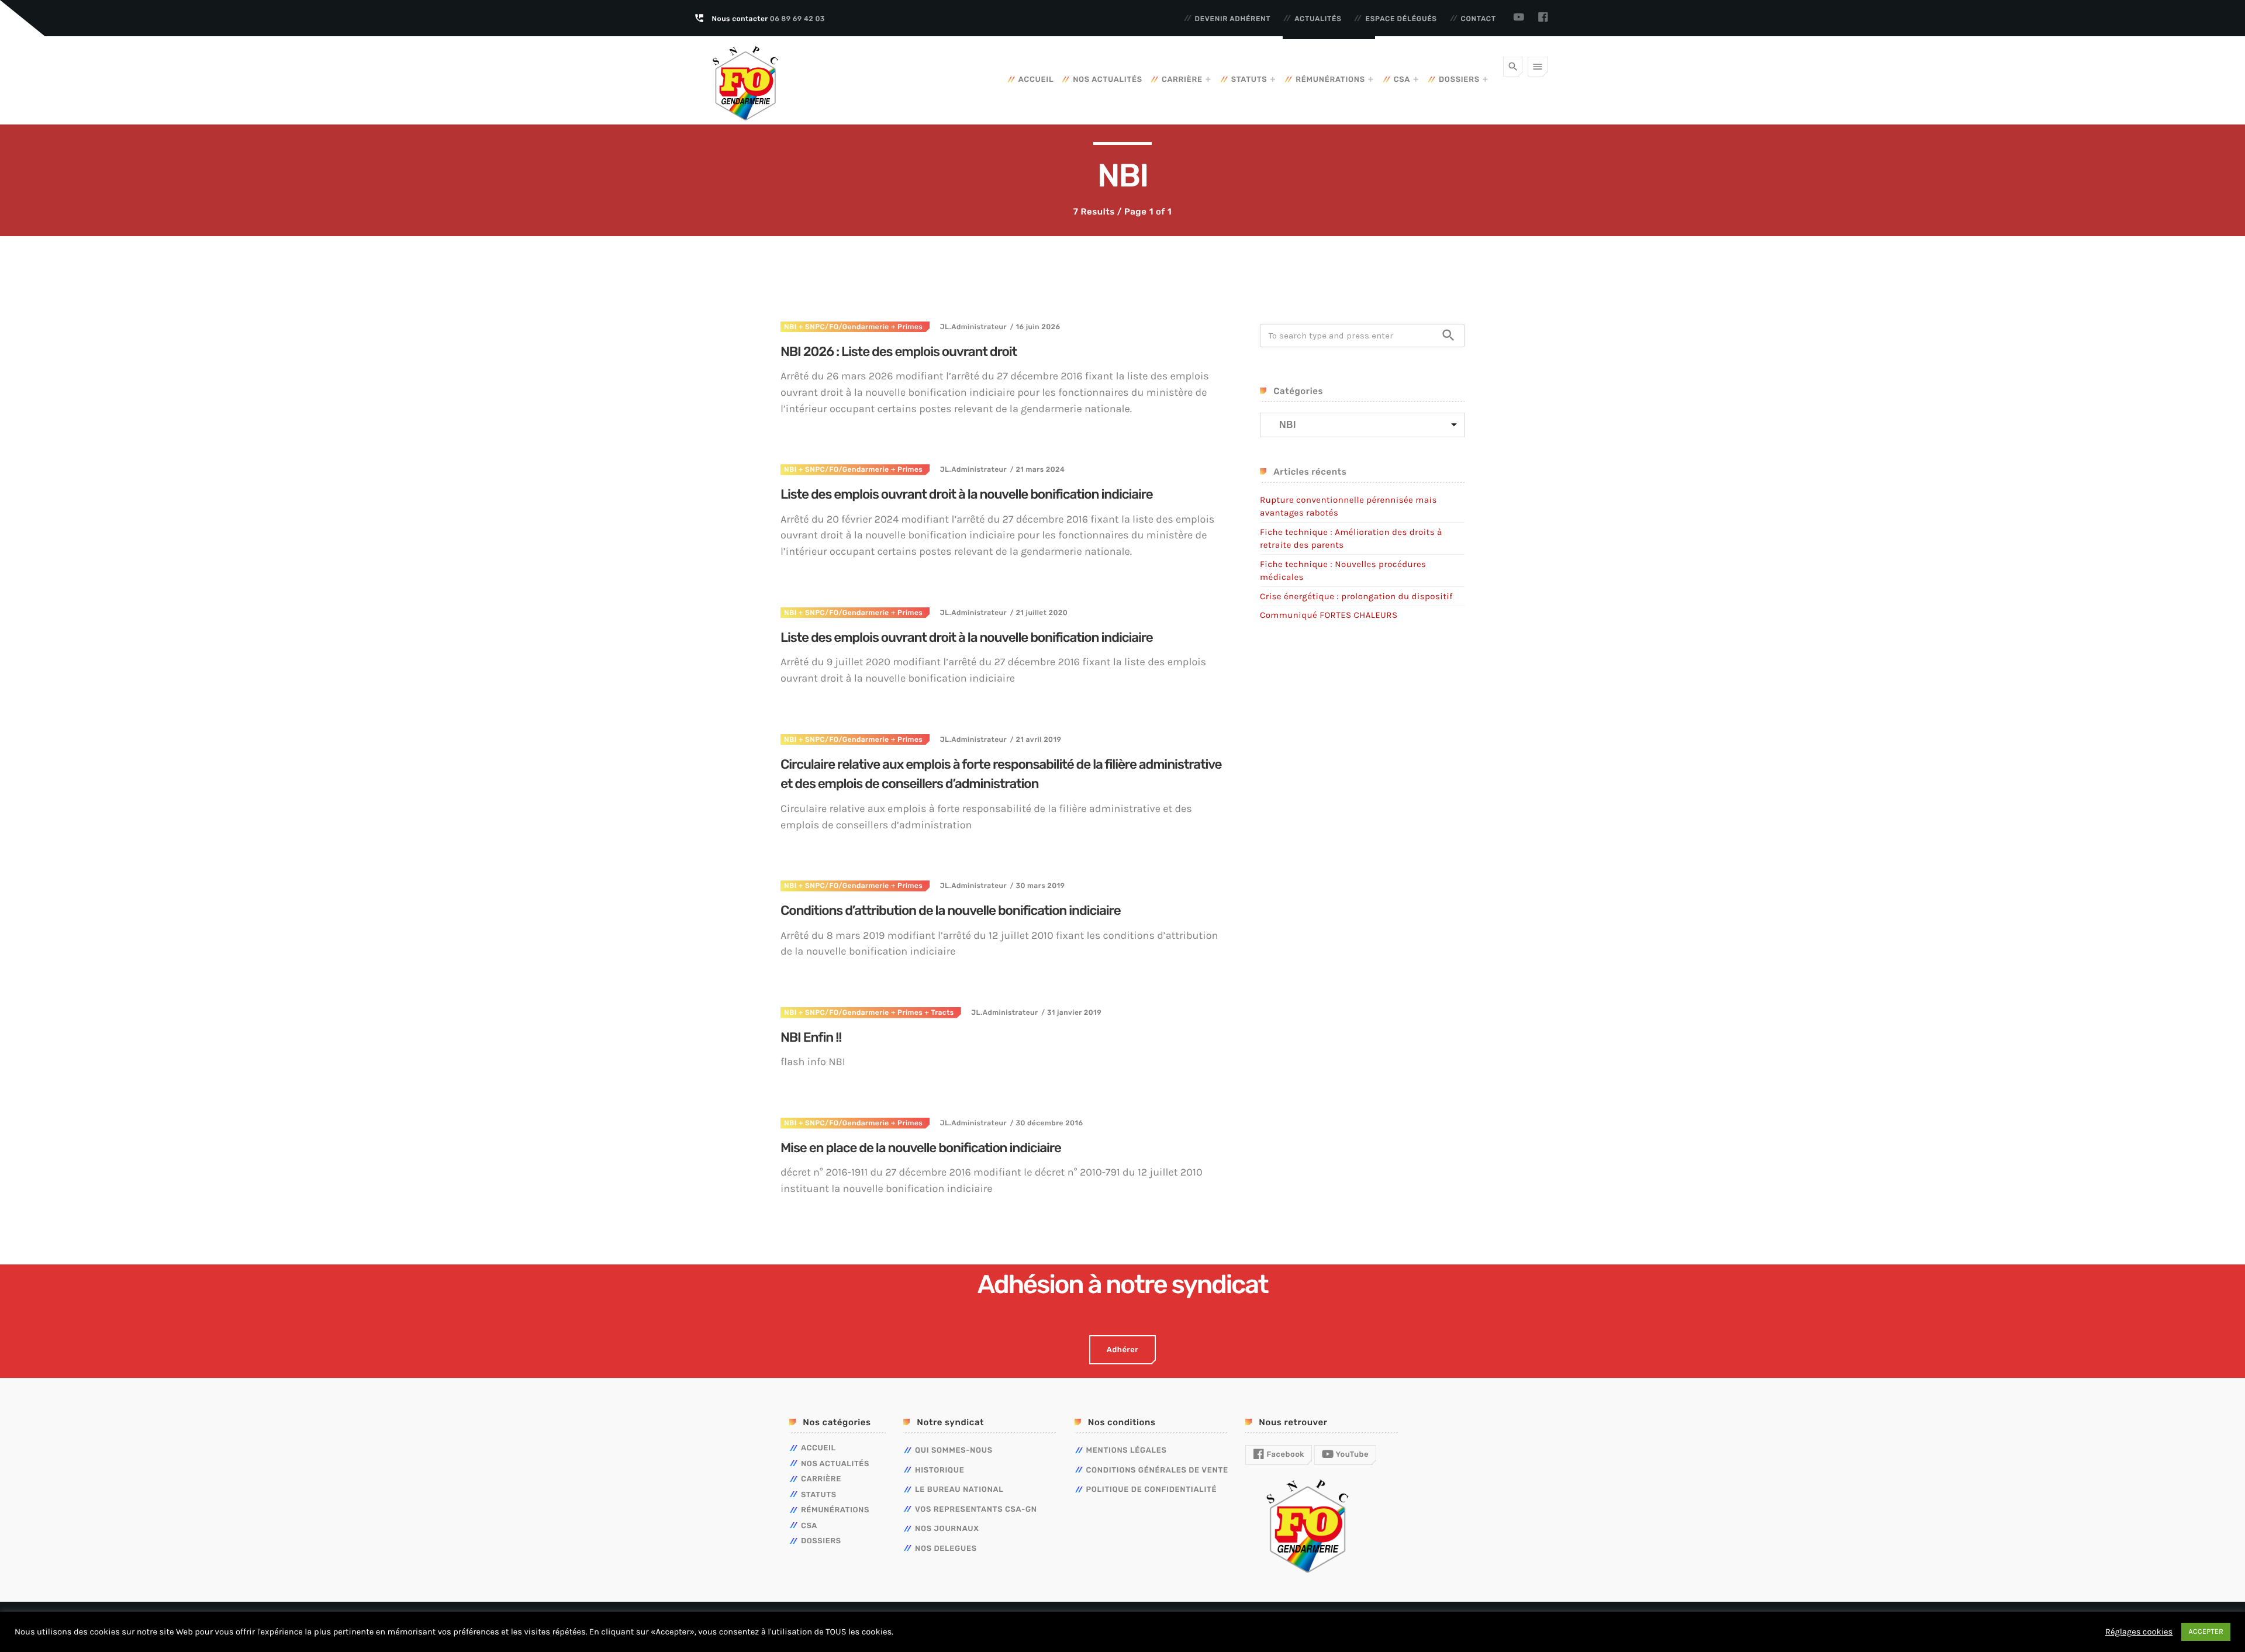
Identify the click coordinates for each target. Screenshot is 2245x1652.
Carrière (1182, 80)
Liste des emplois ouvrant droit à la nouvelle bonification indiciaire (967, 494)
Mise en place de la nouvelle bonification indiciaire (921, 1148)
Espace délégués (1401, 19)
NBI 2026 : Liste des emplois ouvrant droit (899, 352)
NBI (790, 327)
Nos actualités (1108, 80)
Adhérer (1122, 1350)
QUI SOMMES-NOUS (954, 1451)
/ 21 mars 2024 (1037, 469)
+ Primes (906, 327)
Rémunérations (1330, 80)
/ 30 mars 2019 (1037, 886)
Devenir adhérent (1233, 19)
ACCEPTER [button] (2206, 1632)
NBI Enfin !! (811, 1037)
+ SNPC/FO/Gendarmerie (843, 327)
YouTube (1351, 1455)
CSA (1402, 80)
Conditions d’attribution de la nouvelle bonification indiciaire (951, 910)
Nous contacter (769, 19)
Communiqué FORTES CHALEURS (1329, 615)
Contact (1479, 19)
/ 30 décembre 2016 (1046, 1123)
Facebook (1284, 1455)
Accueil (1036, 80)
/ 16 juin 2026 (1035, 327)
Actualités (1318, 19)
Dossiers (1459, 80)
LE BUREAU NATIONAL (959, 1490)
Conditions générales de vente (1157, 1470)
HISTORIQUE (940, 1470)
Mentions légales (1127, 1451)
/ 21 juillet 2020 (1039, 613)
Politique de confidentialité (1152, 1490)
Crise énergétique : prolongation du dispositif (1356, 596)
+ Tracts (938, 1012)
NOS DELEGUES (946, 1549)
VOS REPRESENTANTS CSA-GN (976, 1510)
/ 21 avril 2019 (1036, 739)
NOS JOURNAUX (947, 1529)
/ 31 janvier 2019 (1071, 1012)
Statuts (1249, 80)
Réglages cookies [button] (2139, 1632)
